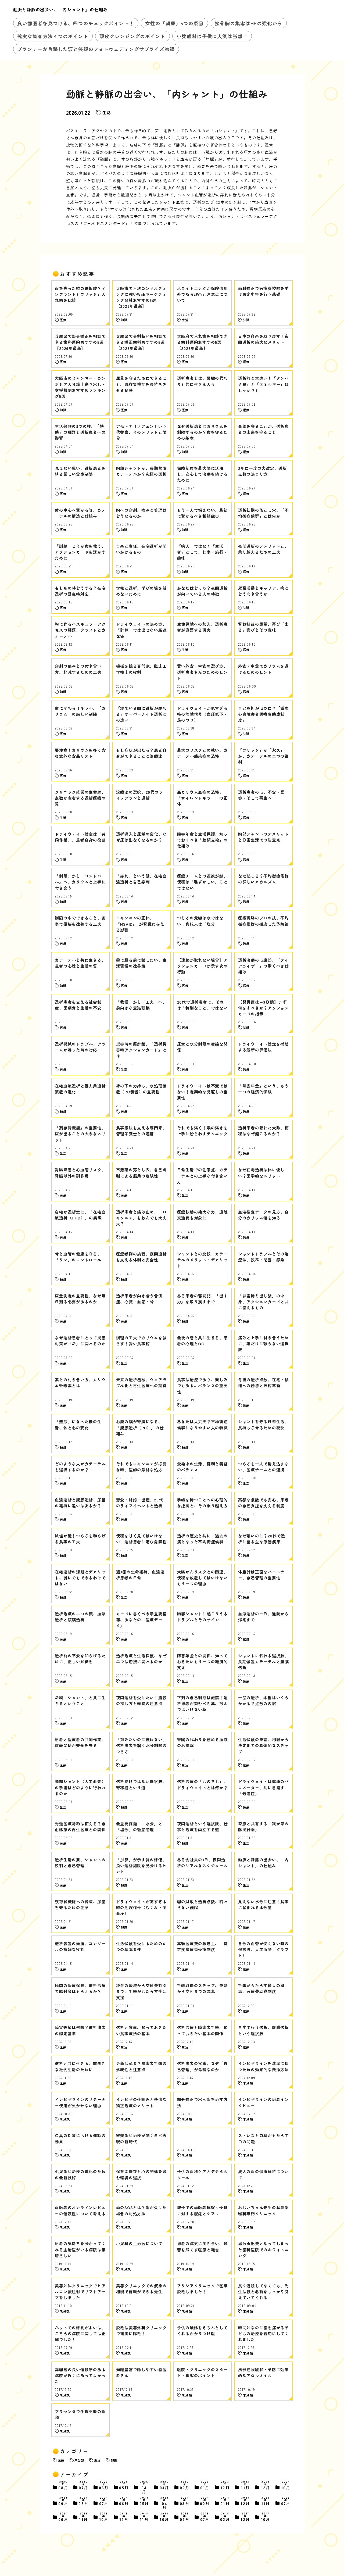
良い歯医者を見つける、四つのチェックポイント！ (76, 23)
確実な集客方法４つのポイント (53, 36)
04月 (144, 2487)
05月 (124, 2486)
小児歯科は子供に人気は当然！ (212, 36)
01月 (205, 2486)
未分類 (79, 2460)
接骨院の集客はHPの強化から (248, 23)
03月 (165, 2486)
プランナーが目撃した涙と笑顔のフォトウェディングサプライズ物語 (96, 49)
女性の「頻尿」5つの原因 (174, 23)
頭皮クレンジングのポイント (132, 36)
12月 (225, 2486)
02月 (185, 2486)
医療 (61, 2460)
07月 (84, 2486)
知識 (114, 2460)
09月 (63, 2501)
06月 (104, 2486)
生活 (107, 112)
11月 (245, 2486)
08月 (63, 2486)
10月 (286, 2486)
